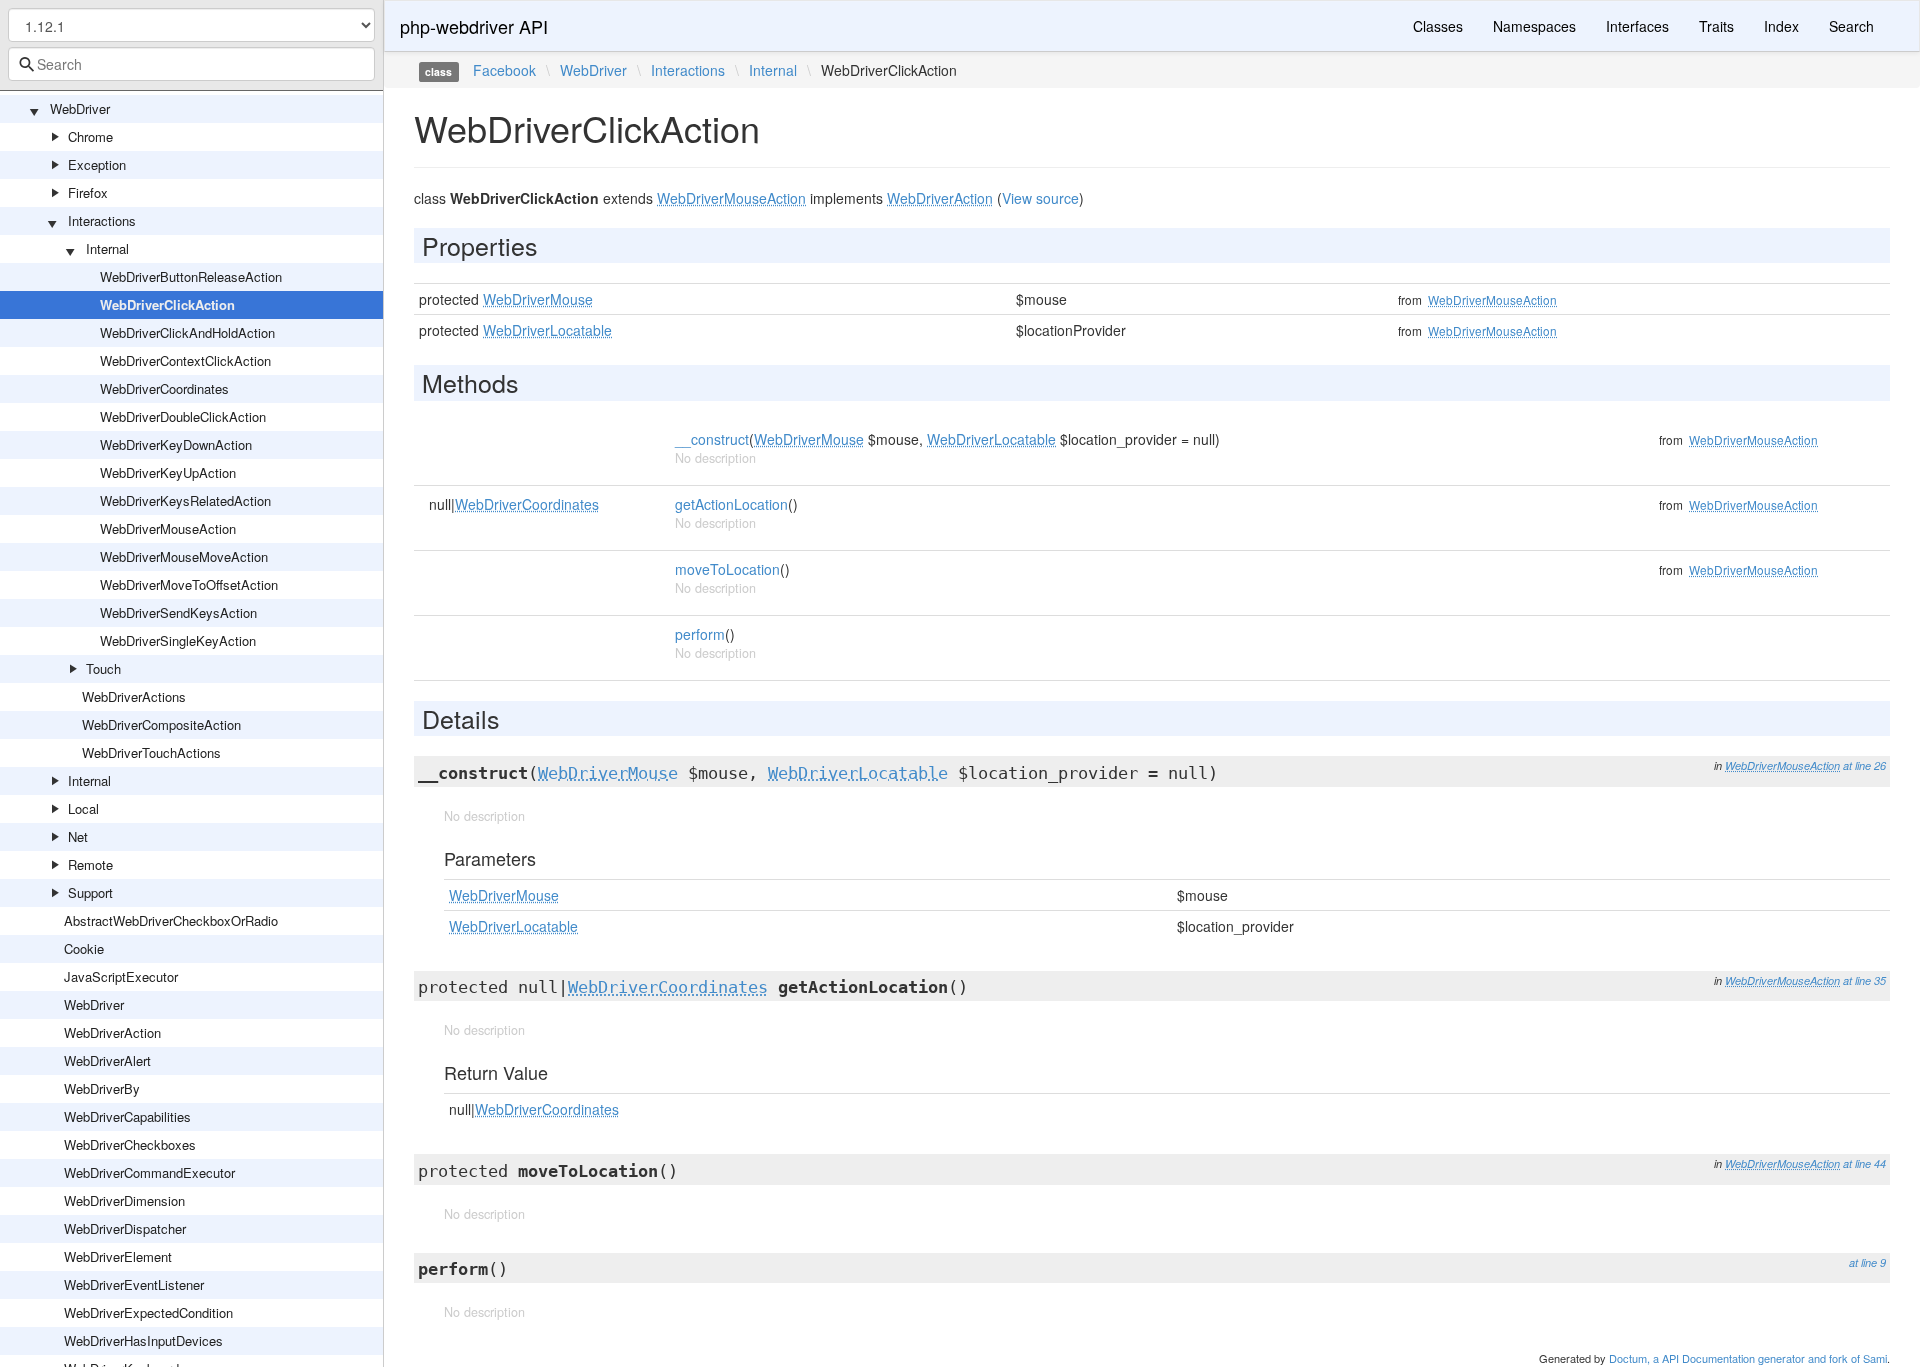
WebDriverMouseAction (168, 528)
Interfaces (1637, 26)
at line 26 (1864, 765)
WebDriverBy (102, 1088)
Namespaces (1534, 26)
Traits (1716, 26)
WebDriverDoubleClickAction (183, 416)
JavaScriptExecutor (121, 976)
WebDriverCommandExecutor (149, 1172)
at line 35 (1864, 980)
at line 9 (1867, 1262)
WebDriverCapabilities (127, 1116)
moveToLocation (727, 569)
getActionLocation (731, 504)
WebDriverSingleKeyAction (178, 640)
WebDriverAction (112, 1032)
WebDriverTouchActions (151, 752)
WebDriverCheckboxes (130, 1144)
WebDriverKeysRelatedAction (185, 500)
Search (1851, 26)
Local (83, 808)
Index (1781, 26)
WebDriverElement (118, 1256)
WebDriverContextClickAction (185, 360)
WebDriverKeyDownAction (176, 444)
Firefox (88, 192)
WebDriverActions (134, 696)
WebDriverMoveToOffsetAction (189, 584)
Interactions (102, 220)
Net (78, 836)
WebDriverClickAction (167, 304)
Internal (107, 248)
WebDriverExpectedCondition (148, 1312)
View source (1040, 198)
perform (700, 634)
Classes (1438, 26)
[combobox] (191, 64)
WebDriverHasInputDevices (143, 1340)
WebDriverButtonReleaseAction (191, 276)
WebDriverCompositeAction (161, 724)
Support (90, 892)
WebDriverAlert (107, 1060)
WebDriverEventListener (134, 1284)
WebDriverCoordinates (164, 388)
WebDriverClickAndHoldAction (187, 332)
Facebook (504, 70)
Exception (97, 164)
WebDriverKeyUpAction (168, 472)
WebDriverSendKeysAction (178, 612)
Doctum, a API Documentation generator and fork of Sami (1748, 1358)
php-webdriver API (474, 26)
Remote (90, 864)
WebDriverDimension (124, 1200)
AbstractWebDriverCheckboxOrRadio (171, 920)
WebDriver (80, 108)
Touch (103, 668)
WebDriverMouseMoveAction (184, 556)
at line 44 (1864, 1163)
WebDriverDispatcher (125, 1228)
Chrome (90, 136)
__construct (712, 439)
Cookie (84, 948)
